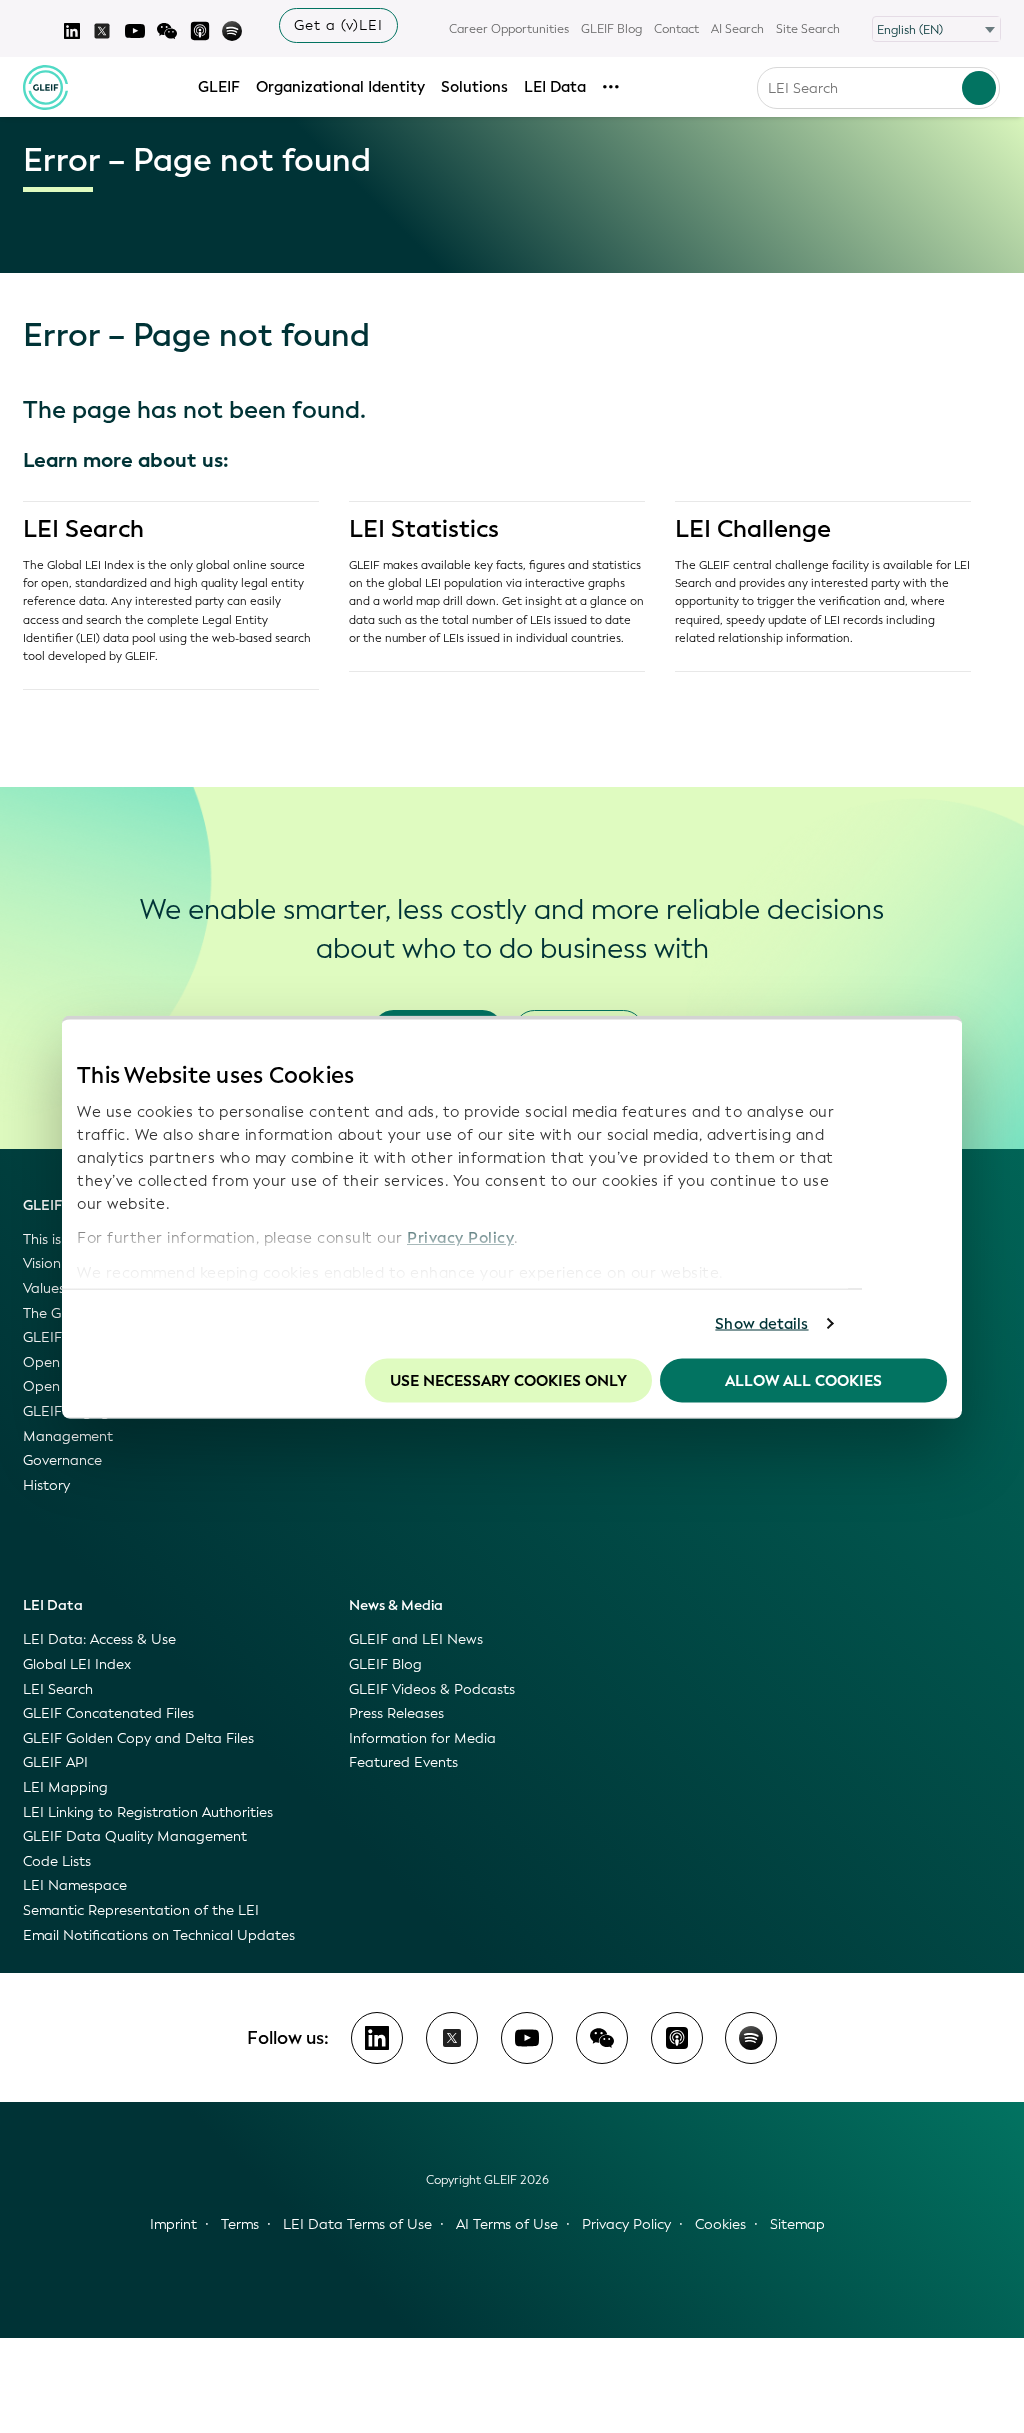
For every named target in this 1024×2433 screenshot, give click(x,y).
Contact (676, 29)
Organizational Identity (340, 87)
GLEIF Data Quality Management (135, 1836)
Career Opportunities (509, 29)
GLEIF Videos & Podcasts (432, 1689)
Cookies (720, 2224)
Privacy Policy (460, 1238)
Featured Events (403, 1762)
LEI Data (555, 87)
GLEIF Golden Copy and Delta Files (138, 1738)
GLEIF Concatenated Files (108, 1713)
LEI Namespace (75, 1885)
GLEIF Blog (611, 29)
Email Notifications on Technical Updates (159, 1935)
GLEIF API (55, 1762)
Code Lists (57, 1861)
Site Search (808, 29)
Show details (761, 1324)
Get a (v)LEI (338, 25)
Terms (240, 2224)
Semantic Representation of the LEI (141, 1910)
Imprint (173, 2224)
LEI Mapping (65, 1787)
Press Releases (396, 1713)
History (46, 1485)
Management (68, 1436)
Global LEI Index (77, 1664)
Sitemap (797, 2224)
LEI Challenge (753, 529)
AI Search (737, 29)
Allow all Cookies (803, 1380)
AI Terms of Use (507, 2224)
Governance (62, 1460)
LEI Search (83, 529)
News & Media (396, 1605)
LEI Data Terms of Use (357, 2224)
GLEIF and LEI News (416, 1639)
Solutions (474, 87)
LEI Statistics (424, 529)
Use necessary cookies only (508, 1380)
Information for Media (422, 1738)
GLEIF (219, 87)
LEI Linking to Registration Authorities (148, 1812)
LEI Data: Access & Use (99, 1639)
